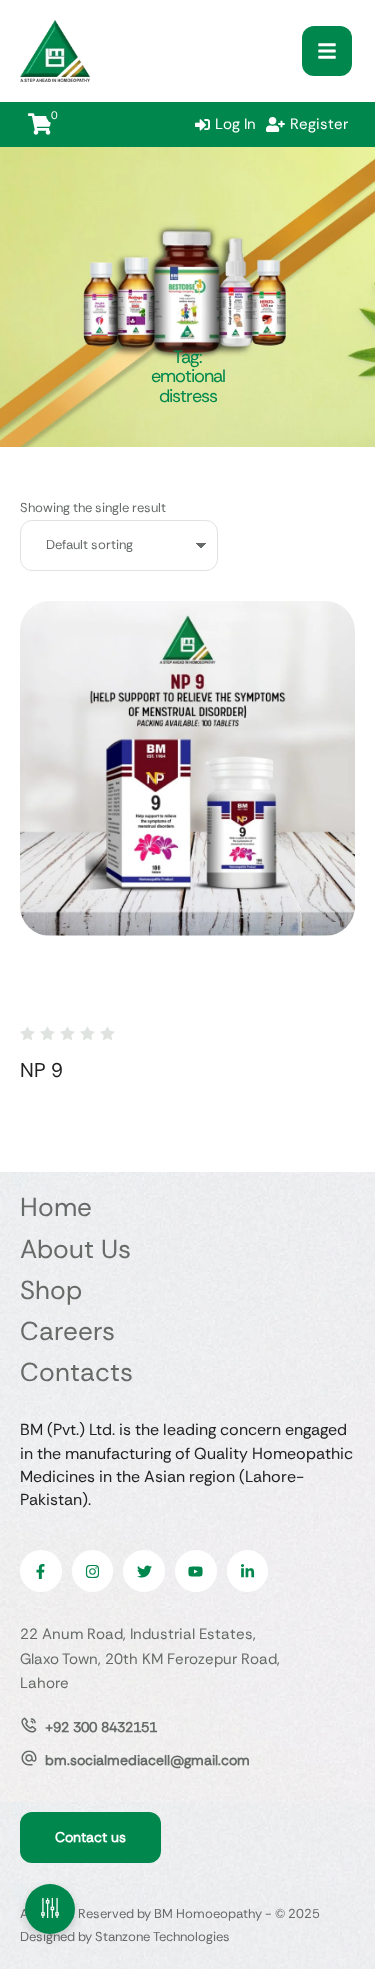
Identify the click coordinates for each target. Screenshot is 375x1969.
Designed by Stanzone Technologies (125, 1936)
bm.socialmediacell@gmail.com (147, 1760)
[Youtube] (196, 1571)
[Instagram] (93, 1571)
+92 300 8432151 (101, 1727)
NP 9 (41, 1070)
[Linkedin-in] (248, 1571)
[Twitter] (144, 1571)
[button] (327, 51)
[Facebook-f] (41, 1571)
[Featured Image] (187, 768)
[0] (40, 124)
